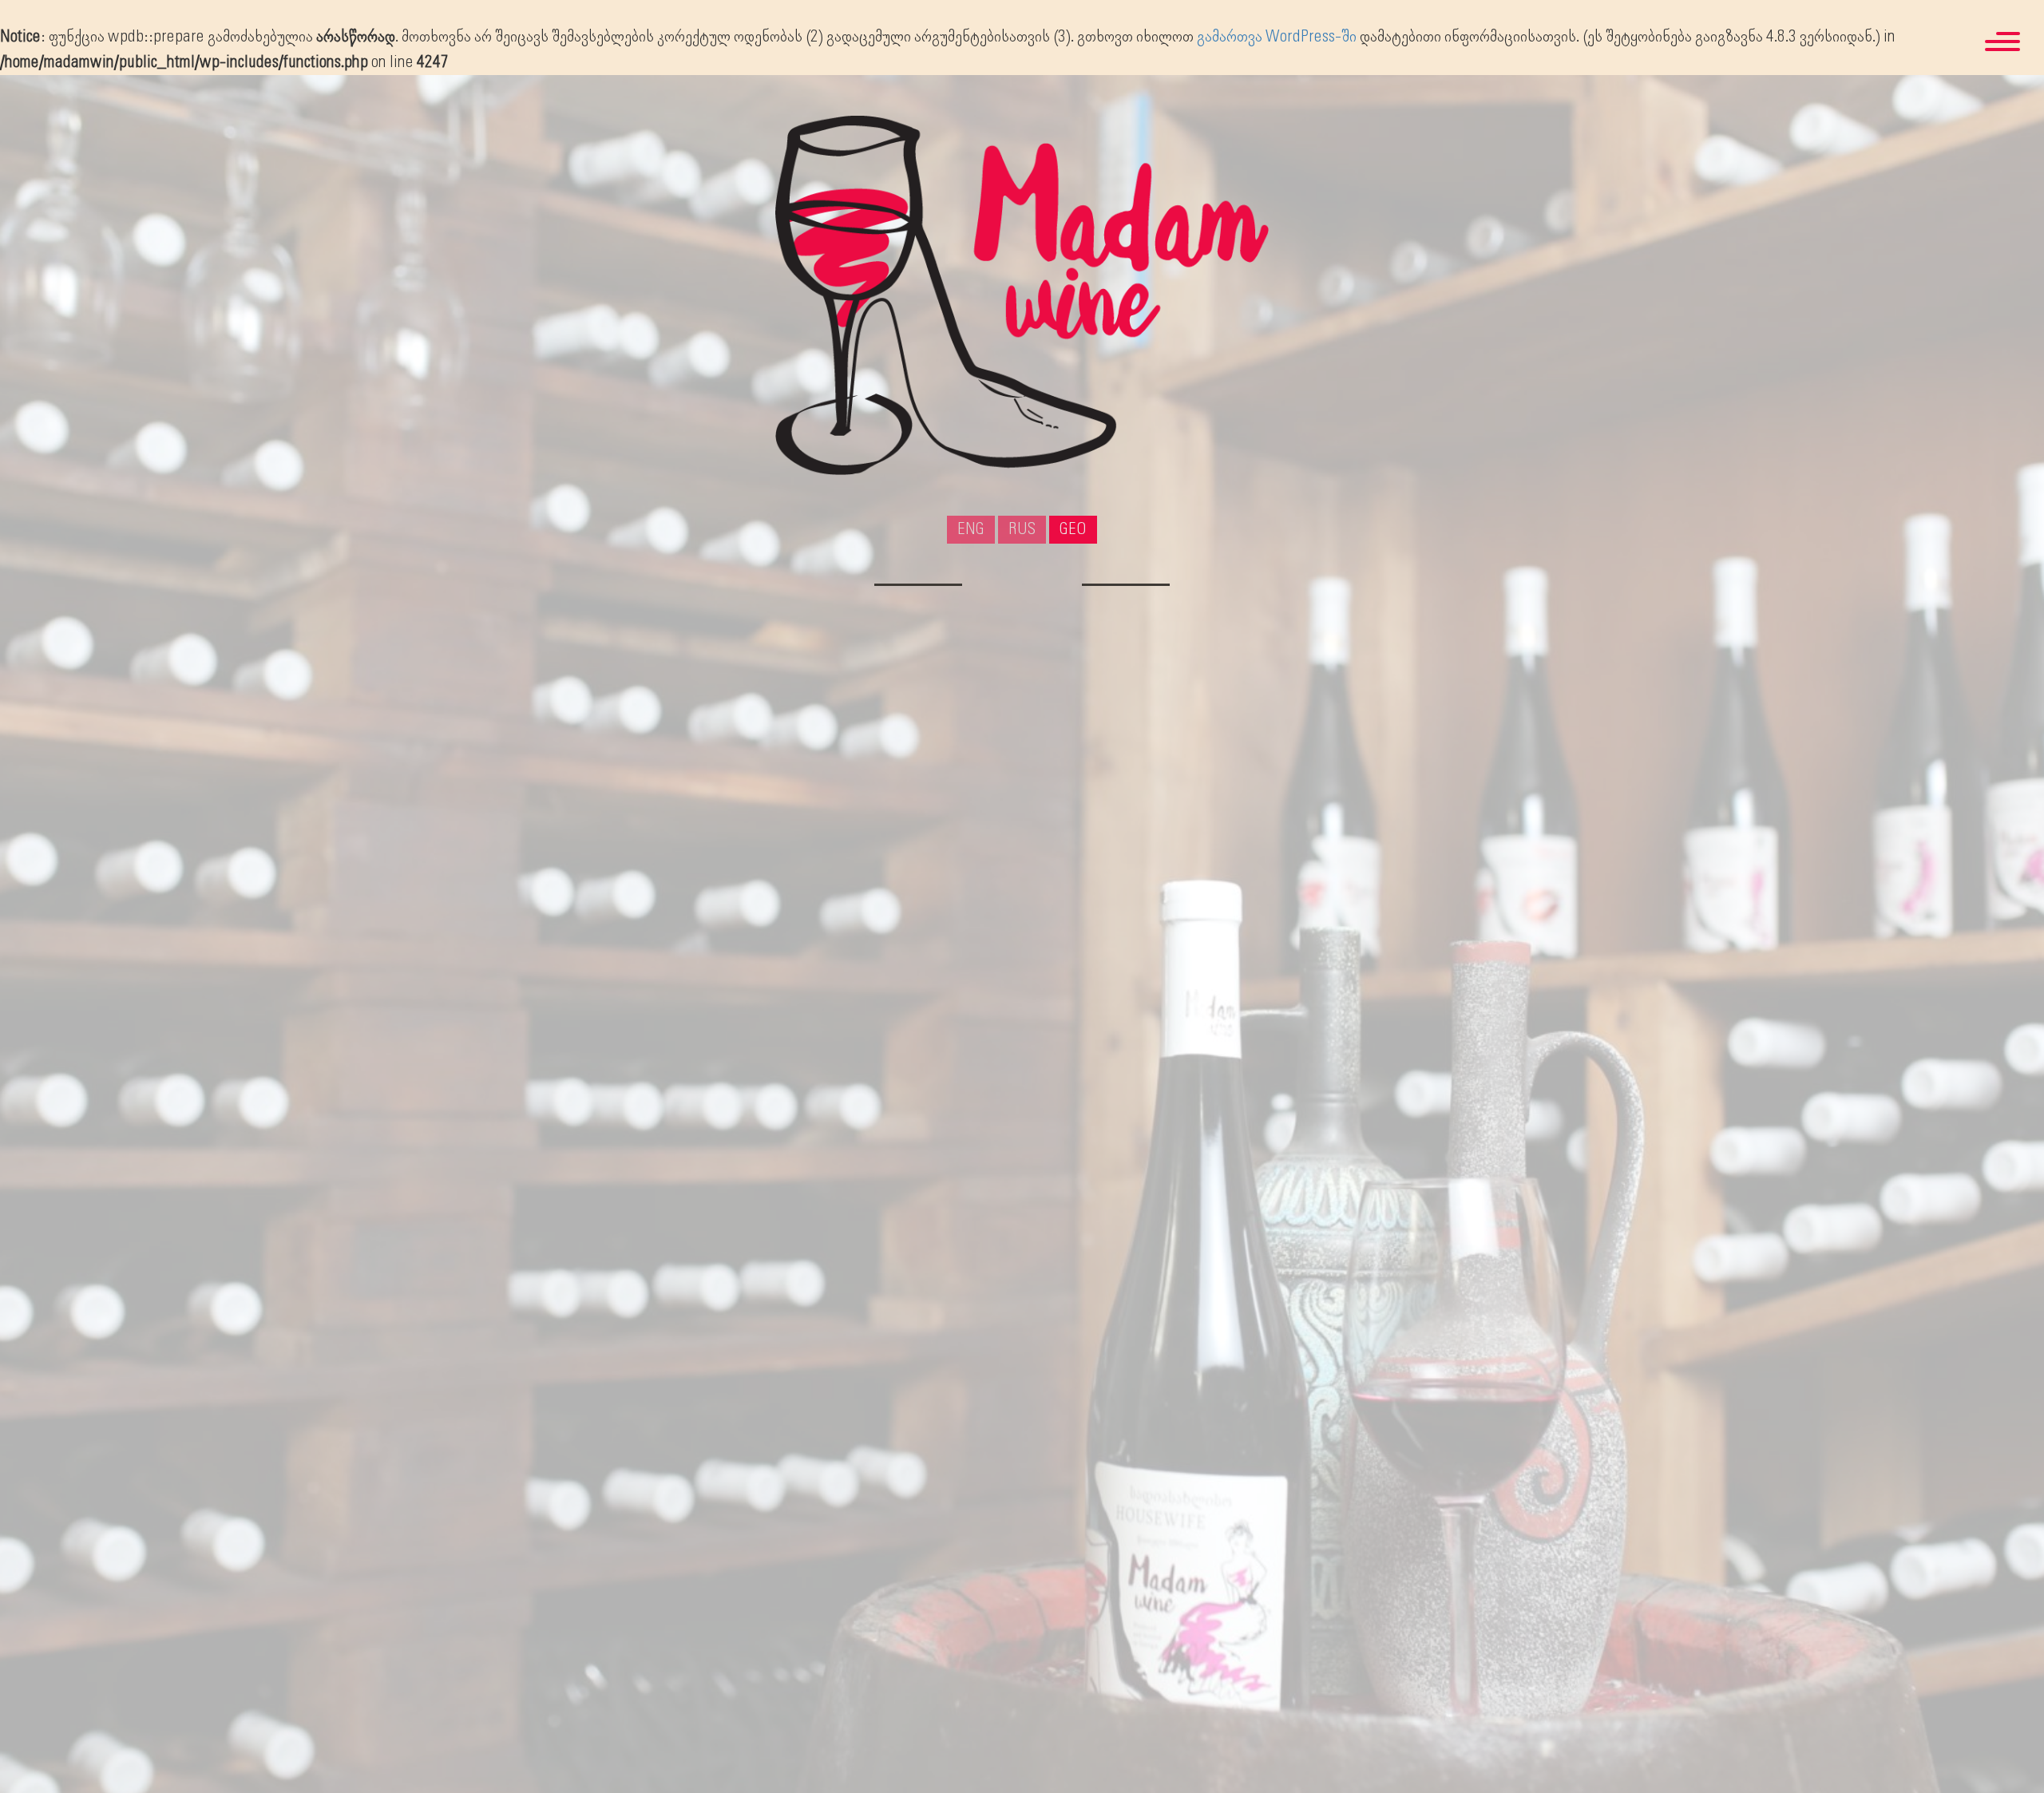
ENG (971, 529)
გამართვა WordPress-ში (1277, 37)
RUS (1022, 529)
